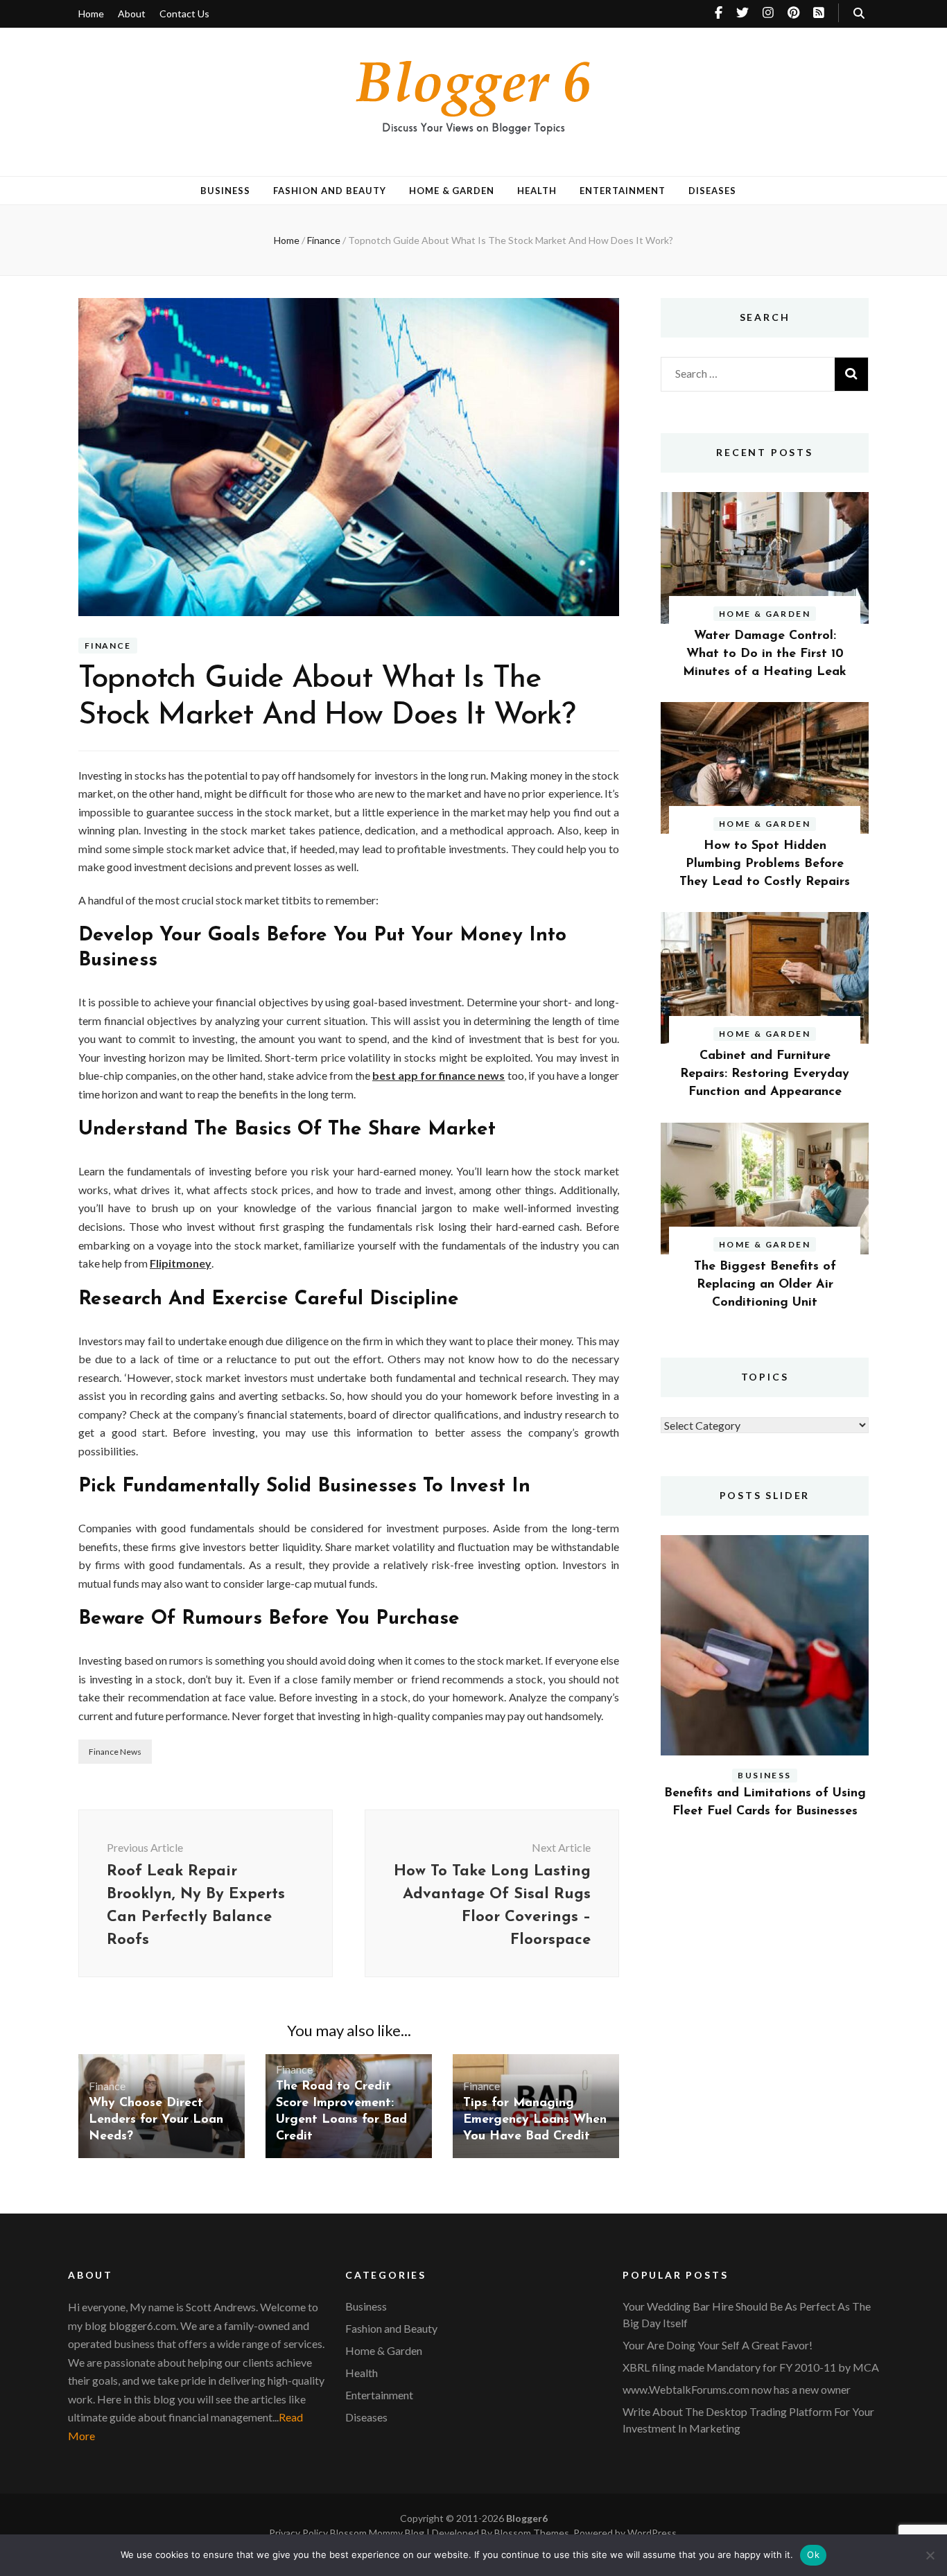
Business (225, 191)
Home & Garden (452, 191)
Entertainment (623, 191)
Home (91, 14)
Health (537, 191)
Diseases (712, 191)
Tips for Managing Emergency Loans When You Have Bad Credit (535, 2120)
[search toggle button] (859, 13)
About (132, 14)
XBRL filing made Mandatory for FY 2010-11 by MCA (751, 2367)
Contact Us (184, 14)
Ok (813, 2555)
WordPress (652, 2533)
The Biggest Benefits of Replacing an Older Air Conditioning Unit (765, 1285)
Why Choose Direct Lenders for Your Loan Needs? (156, 2120)
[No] (930, 2555)
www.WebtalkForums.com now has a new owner (737, 2389)
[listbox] (765, 1689)
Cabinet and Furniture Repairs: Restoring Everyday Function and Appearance (765, 1074)
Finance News (115, 1752)
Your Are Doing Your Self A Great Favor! (718, 2345)
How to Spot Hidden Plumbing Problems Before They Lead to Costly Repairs (765, 864)
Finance (108, 646)
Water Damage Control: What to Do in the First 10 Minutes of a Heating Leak (765, 654)
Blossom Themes (532, 2533)
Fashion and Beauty (330, 191)
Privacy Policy (299, 2533)
